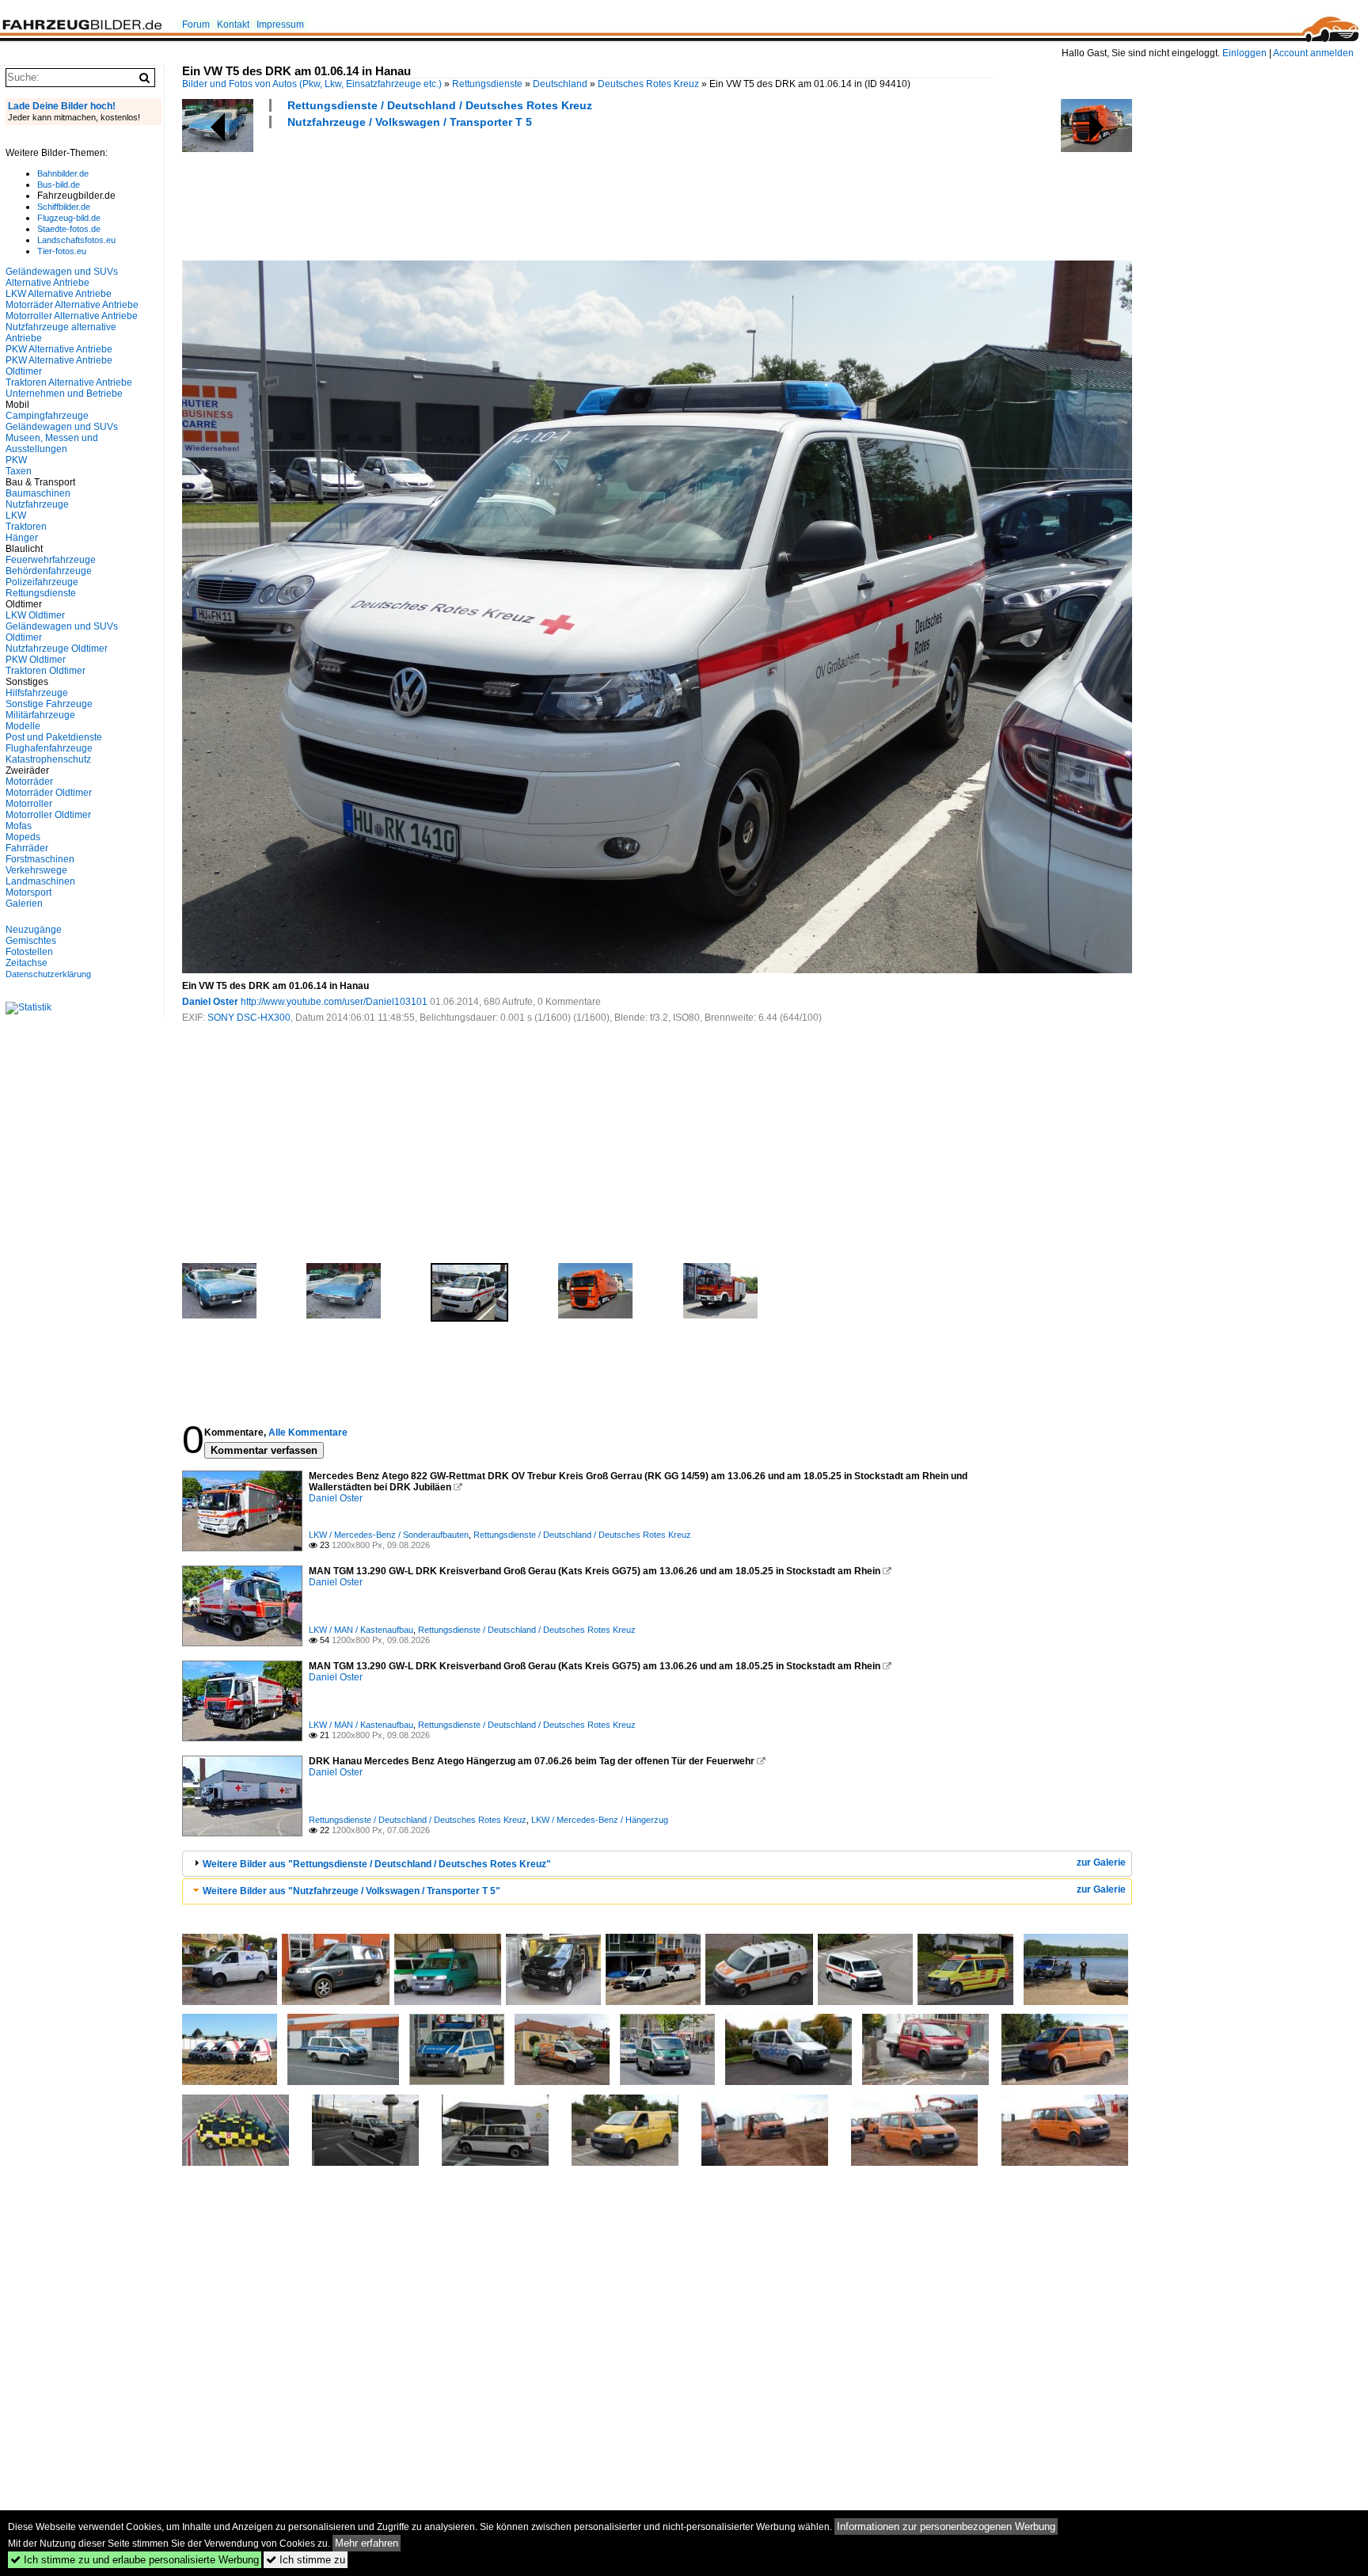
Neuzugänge (34, 930)
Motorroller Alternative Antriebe (72, 316)
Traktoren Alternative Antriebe (69, 382)
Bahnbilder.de (63, 173)
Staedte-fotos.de (69, 229)
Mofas (19, 826)
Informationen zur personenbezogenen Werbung (946, 2527)
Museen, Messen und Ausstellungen (52, 443)
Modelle (23, 726)
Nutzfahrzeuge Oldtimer (57, 649)
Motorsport (28, 892)
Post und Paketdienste (54, 737)
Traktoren (26, 527)
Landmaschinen (40, 881)
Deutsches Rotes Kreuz (648, 84)
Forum (196, 25)
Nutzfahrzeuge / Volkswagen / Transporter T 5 (410, 122)
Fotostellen (29, 952)
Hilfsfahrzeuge (37, 693)
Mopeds (23, 837)
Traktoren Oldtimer (46, 671)
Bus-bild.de (59, 185)
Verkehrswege (36, 870)
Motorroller (29, 804)
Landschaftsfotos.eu (76, 240)
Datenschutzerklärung (48, 974)
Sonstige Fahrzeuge (49, 704)
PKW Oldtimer (36, 660)
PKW (16, 460)
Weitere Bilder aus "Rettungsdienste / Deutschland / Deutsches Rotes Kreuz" (377, 1864)
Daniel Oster (210, 1002)
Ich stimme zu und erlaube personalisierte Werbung (135, 2560)
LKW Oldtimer (35, 615)
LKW (16, 516)
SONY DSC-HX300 (249, 1018)
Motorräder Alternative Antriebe (72, 305)
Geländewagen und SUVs (62, 427)
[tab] (657, 1864)
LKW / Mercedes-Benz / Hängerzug (600, 1820)
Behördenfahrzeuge (49, 571)
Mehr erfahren (367, 2543)
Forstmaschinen (40, 859)
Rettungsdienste (487, 84)
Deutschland (560, 84)
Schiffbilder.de (64, 207)
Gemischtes (31, 941)
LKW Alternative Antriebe (59, 294)
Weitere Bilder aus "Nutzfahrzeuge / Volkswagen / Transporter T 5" (351, 1891)
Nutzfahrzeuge (37, 504)
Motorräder (29, 782)
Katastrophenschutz (48, 759)
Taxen (19, 471)
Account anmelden (1313, 53)
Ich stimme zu (306, 2560)
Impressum (280, 25)
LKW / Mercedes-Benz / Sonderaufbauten (389, 1535)
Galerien (24, 904)
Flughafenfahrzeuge (49, 748)
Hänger (22, 538)
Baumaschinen (38, 493)
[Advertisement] (470, 192)
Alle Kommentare (308, 1433)
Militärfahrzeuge (40, 715)
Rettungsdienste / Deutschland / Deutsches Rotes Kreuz (440, 105)
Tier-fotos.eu (62, 251)
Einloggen (1244, 53)
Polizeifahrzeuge (42, 582)
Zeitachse (27, 963)
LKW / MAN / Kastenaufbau (361, 1630)
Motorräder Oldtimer (49, 793)
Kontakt (233, 25)
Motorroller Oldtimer (48, 815)
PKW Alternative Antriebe (59, 349)
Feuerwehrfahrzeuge (51, 560)
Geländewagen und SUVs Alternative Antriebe (62, 277)
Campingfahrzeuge (47, 416)
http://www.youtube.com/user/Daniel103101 (334, 1002)
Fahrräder (27, 848)
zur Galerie (1101, 1863)
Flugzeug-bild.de (69, 218)
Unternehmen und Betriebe (64, 394)
